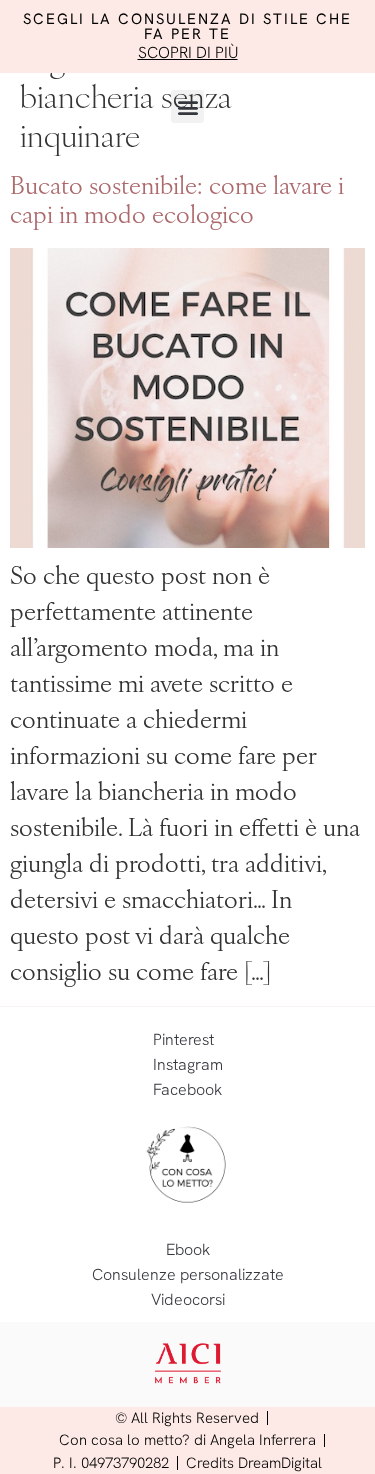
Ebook (188, 1249)
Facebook (187, 1089)
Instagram (188, 1064)
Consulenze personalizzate (188, 1274)
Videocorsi (188, 1299)
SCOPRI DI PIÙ (188, 52)
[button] (187, 106)
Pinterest (183, 1039)
